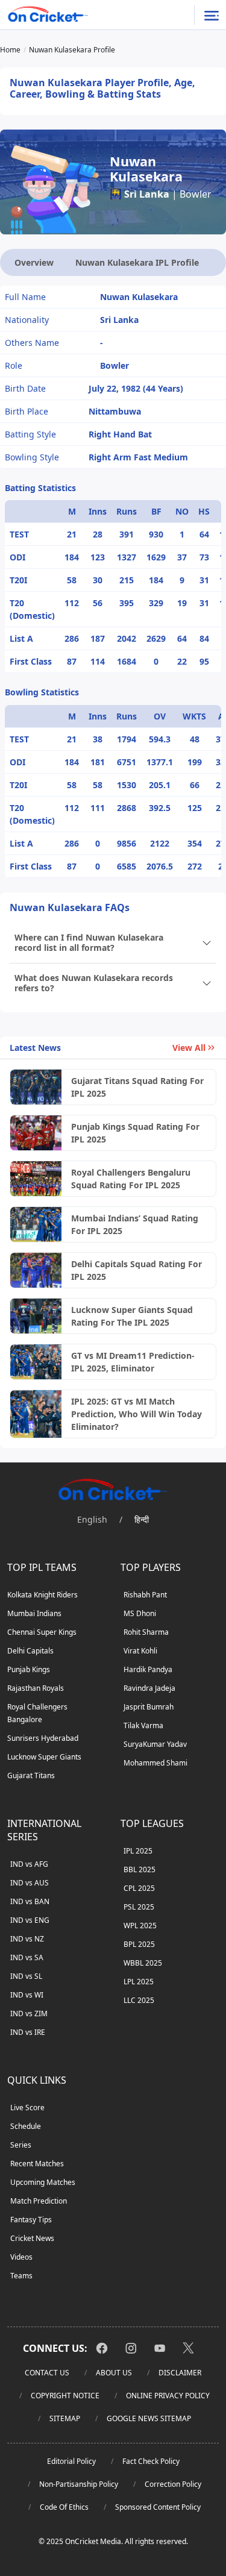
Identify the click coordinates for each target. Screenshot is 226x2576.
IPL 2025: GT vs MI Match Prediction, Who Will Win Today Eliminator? (137, 1414)
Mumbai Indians (34, 1613)
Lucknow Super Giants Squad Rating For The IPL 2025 (132, 1316)
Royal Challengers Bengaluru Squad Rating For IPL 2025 (131, 1179)
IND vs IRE (28, 2032)
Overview (34, 262)
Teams (21, 2276)
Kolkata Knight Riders (42, 1595)
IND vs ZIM (29, 2013)
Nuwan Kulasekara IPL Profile (137, 262)
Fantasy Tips (31, 2220)
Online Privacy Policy (168, 2396)
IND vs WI (27, 1995)
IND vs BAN (30, 1901)
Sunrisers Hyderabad (43, 1738)
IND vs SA (27, 1957)
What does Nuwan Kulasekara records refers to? (94, 983)
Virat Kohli (140, 1651)
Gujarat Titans (31, 1775)
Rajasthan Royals (36, 1688)
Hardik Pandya (148, 1669)
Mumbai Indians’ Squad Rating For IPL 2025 (135, 1224)
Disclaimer (180, 2373)
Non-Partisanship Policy (79, 2484)
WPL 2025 (140, 1926)
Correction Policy (173, 2484)
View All (189, 1048)
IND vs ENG (30, 1920)
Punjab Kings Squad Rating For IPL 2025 (135, 1133)
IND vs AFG (29, 1864)
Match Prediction (39, 2201)
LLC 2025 (139, 2000)
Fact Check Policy (151, 2461)
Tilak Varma (143, 1725)
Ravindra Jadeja (149, 1688)
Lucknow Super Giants (44, 1757)
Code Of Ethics (64, 2507)
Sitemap (65, 2418)
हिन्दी (142, 1519)
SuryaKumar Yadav (155, 1744)
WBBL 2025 (143, 1963)
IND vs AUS (30, 1883)
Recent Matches (37, 2164)
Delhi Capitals (30, 1651)
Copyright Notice (65, 2396)
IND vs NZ (27, 1939)
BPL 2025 (139, 1944)
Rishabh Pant (145, 1595)
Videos (21, 2257)
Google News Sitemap (149, 2418)
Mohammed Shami (155, 1763)
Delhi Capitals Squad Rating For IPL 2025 (137, 1270)
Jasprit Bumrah (149, 1707)
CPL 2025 (139, 1888)
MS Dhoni (140, 1613)
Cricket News (32, 2238)
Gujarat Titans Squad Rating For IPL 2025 (137, 1087)
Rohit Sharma (146, 1632)
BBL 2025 (140, 1869)
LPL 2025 (139, 1982)
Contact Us (47, 2373)
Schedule (26, 2126)
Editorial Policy (71, 2461)
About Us (114, 2373)
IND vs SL (26, 1976)
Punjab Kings (29, 1669)
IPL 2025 (138, 1851)
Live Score (27, 2107)
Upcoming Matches (43, 2182)
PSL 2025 (139, 1907)
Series (21, 2145)
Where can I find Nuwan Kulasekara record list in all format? (89, 942)
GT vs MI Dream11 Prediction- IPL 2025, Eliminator (133, 1362)
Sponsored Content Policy (158, 2507)
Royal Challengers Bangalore (37, 1713)
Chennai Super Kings (42, 1632)
